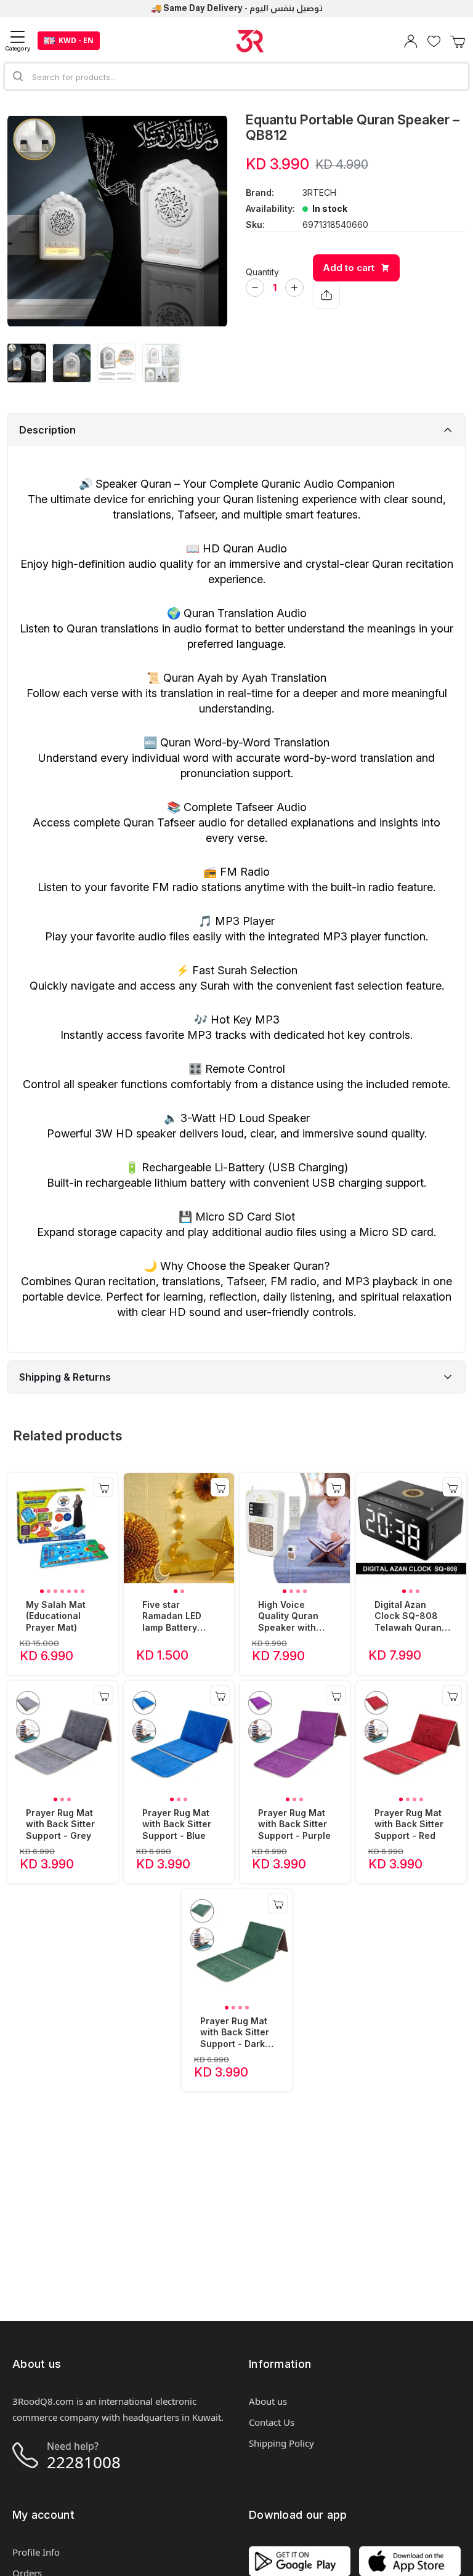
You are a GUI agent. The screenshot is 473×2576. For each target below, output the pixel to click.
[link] (63, 1528)
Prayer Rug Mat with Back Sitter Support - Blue (177, 1824)
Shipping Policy (281, 2443)
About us (268, 2401)
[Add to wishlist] (161, 138)
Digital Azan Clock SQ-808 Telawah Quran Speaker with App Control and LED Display (413, 1617)
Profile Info (36, 2552)
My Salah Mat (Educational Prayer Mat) (56, 1616)
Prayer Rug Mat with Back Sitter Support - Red (409, 1824)
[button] (42, 1591)
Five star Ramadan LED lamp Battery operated (172, 1617)
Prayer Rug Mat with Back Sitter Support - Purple (294, 1824)
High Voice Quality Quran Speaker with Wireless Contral (295, 1617)
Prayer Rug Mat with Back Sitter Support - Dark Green (235, 2033)
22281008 (84, 2462)
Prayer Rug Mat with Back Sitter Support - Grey (60, 1824)
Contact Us (272, 2422)
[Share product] (326, 295)
